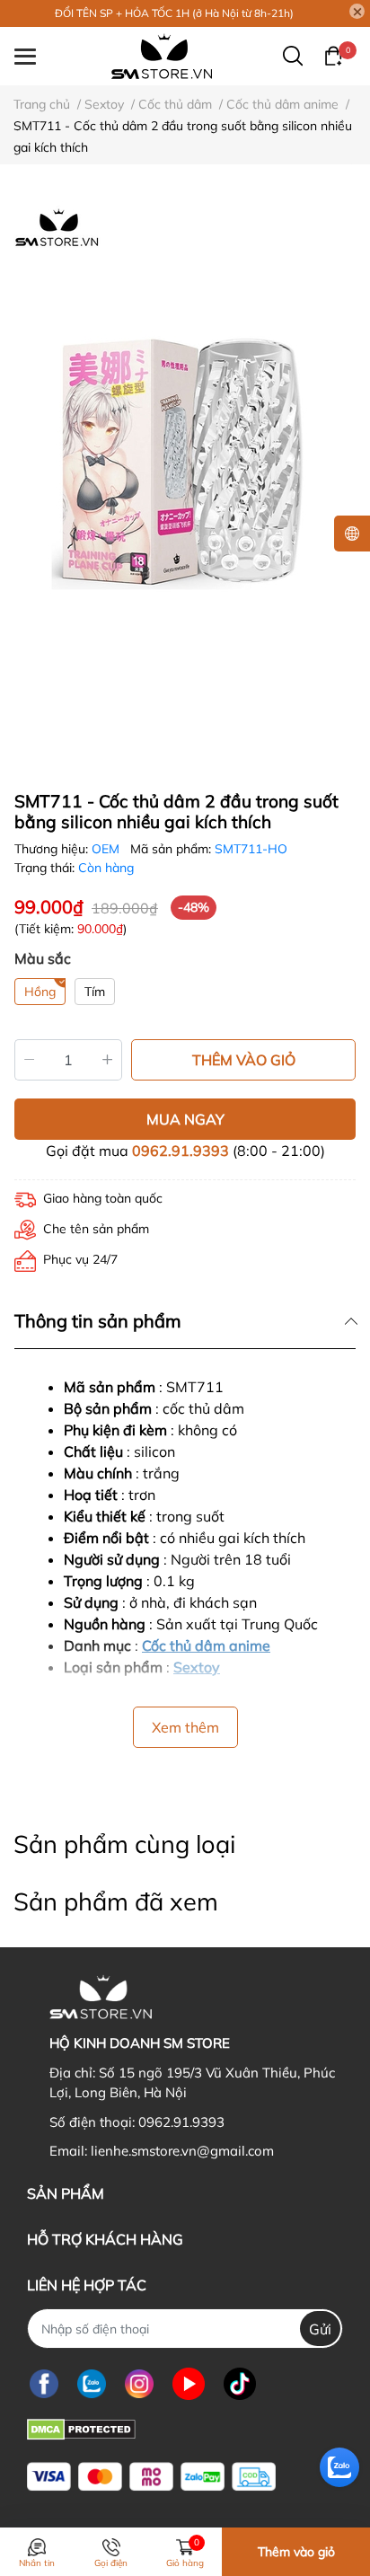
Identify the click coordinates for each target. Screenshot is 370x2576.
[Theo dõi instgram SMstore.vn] (139, 2383)
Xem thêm (185, 1727)
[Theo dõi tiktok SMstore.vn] (240, 2383)
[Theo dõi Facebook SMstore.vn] (44, 2383)
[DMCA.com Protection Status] (81, 2427)
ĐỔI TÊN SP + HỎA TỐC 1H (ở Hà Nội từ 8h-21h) (174, 13)
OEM (107, 849)
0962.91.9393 (181, 1151)
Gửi (320, 2329)
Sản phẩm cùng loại (124, 1844)
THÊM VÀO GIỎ (244, 1060)
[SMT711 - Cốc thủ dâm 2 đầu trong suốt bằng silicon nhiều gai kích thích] (185, 471)
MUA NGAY (185, 1119)
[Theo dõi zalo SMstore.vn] (92, 2383)
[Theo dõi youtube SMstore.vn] (189, 2383)
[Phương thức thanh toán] (151, 2477)
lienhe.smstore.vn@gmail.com (182, 2151)
